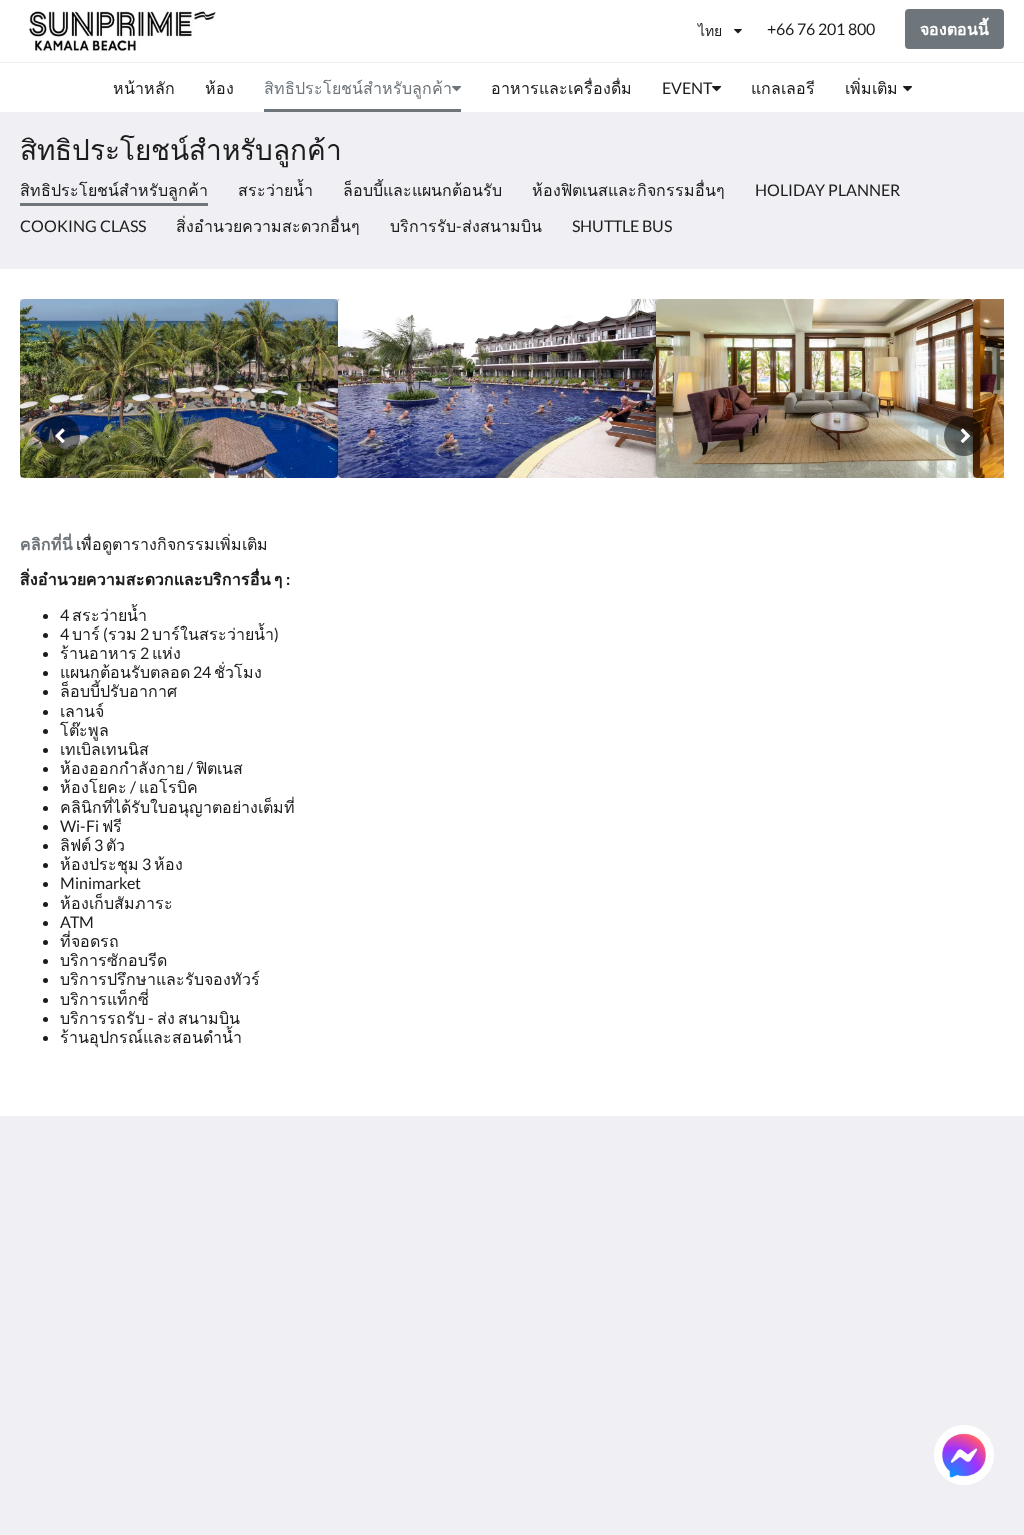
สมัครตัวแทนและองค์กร (581, 1382)
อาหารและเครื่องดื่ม (591, 1271)
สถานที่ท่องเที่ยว (578, 1356)
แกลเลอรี (553, 1288)
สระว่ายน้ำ (275, 189)
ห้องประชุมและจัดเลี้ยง (584, 1331)
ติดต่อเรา (552, 1424)
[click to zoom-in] (179, 388)
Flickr (540, 1407)
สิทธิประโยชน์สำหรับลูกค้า (595, 1246)
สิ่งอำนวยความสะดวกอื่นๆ (268, 225)
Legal (373, 1305)
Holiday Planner (827, 189)
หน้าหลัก (552, 1203)
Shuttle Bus (622, 225)
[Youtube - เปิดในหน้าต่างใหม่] (984, 1215)
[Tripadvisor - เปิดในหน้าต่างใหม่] (929, 1215)
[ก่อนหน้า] (60, 436)
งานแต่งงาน (563, 1305)
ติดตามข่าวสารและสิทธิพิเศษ (423, 1212)
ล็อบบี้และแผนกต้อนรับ (422, 189)
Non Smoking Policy (423, 1288)
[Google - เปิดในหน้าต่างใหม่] (819, 1215)
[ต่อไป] (964, 436)
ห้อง (535, 1220)
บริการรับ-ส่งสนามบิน (466, 225)
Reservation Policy (419, 1237)
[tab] (429, 1170)
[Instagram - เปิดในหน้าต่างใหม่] (874, 1215)
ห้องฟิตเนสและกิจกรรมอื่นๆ (628, 189)
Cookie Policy (402, 1271)
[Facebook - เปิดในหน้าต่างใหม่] (764, 1215)
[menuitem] (144, 88)
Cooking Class (83, 225)
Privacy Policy (403, 1254)
